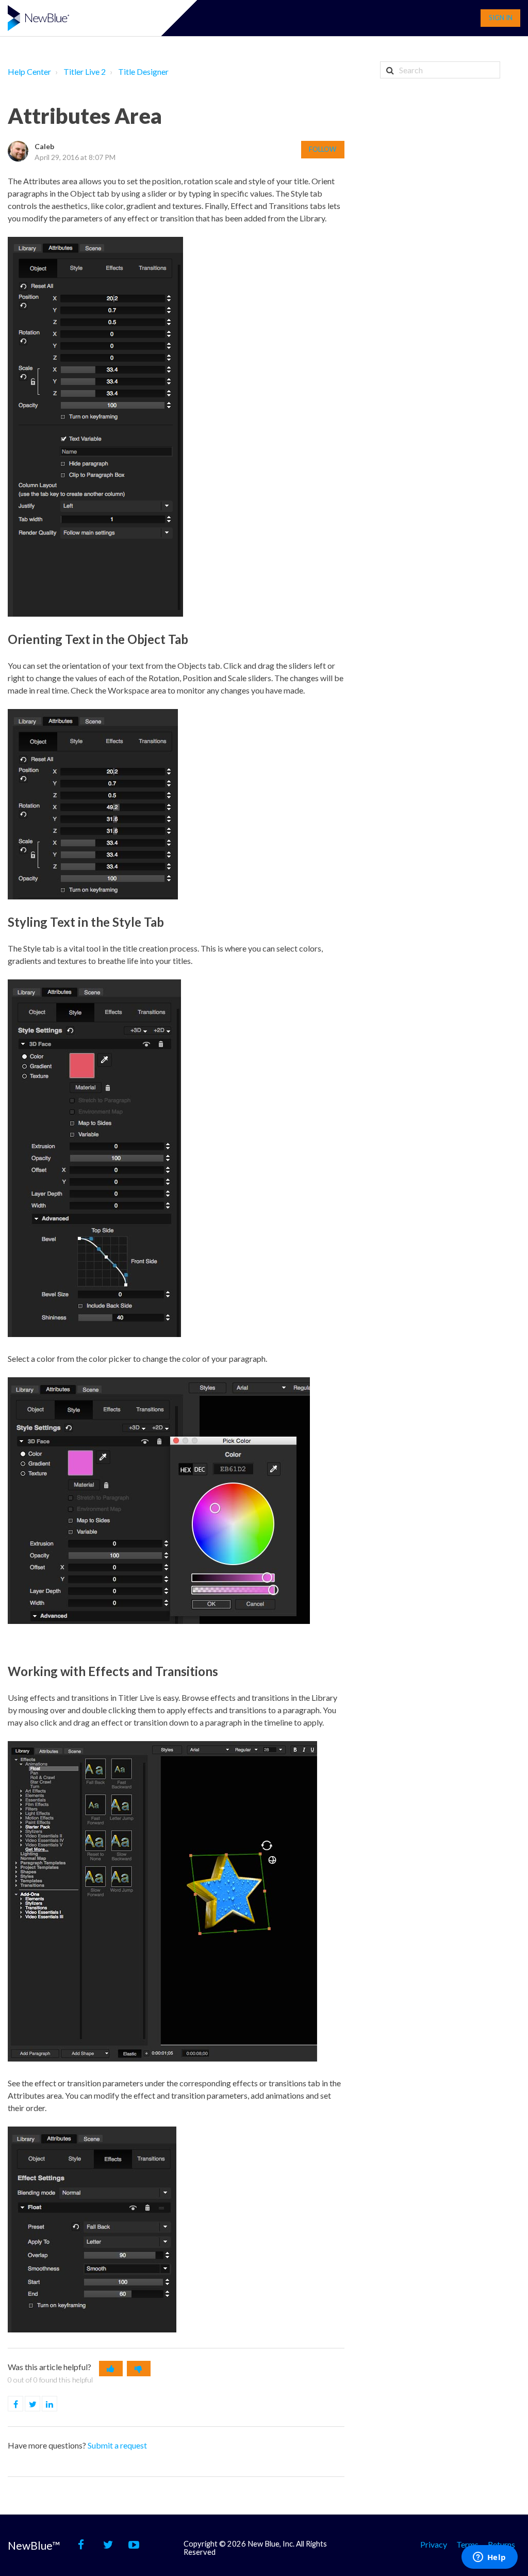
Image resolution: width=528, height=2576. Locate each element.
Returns (501, 2544)
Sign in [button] (501, 18)
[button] (111, 2369)
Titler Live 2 (85, 71)
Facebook (23, 2404)
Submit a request (117, 2445)
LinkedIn (57, 2404)
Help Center (29, 71)
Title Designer (143, 71)
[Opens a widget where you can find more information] (489, 2558)
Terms (467, 2544)
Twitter (40, 2404)
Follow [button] (323, 149)
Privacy (434, 2544)
